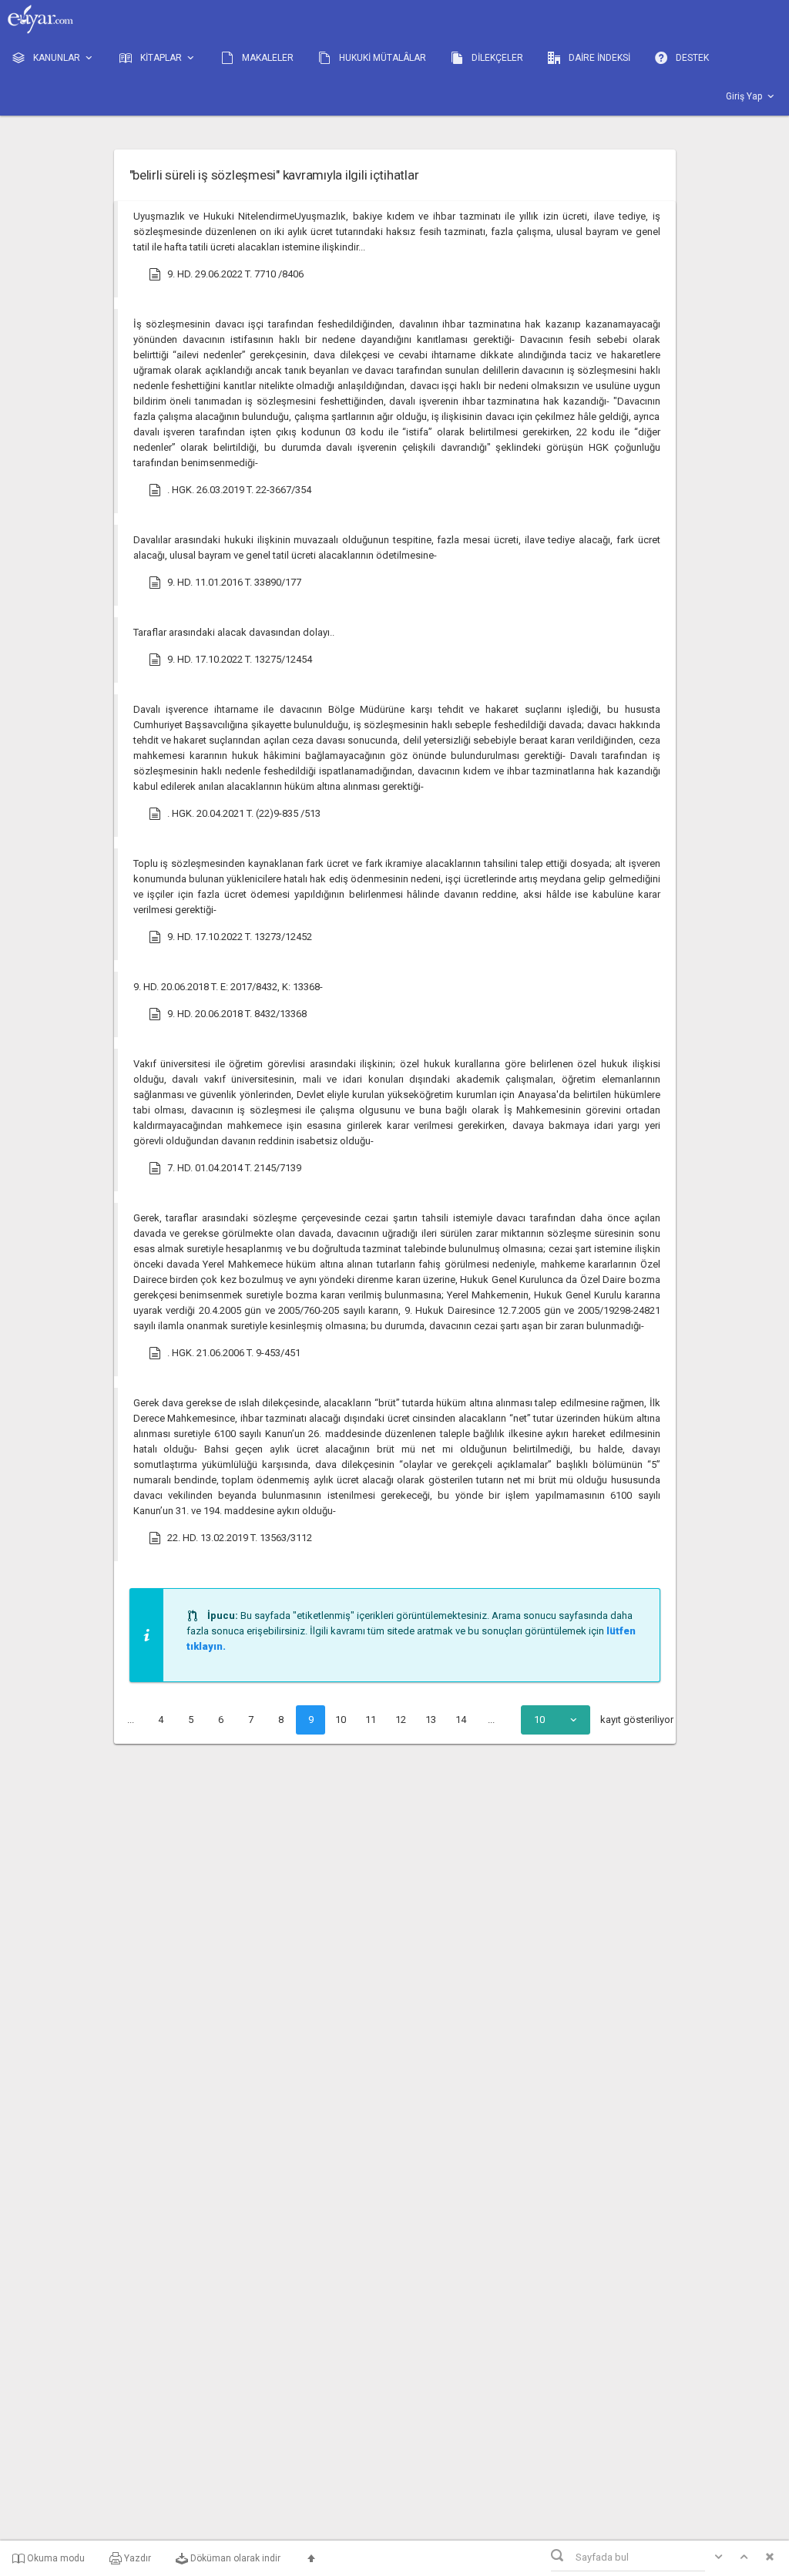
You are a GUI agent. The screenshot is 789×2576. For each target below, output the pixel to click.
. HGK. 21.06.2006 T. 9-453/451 (234, 1353)
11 (371, 1720)
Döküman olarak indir (234, 2558)
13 (431, 1720)
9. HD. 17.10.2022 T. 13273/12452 (240, 937)
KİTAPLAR (161, 58)
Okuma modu (55, 2558)
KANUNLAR (57, 58)
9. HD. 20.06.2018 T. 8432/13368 (237, 1014)
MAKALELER (267, 58)
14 (461, 1720)
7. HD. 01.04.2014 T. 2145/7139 (234, 1168)
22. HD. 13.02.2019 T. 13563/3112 (240, 1538)
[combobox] (556, 1720)
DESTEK (691, 58)
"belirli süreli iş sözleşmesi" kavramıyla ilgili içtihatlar (274, 175)
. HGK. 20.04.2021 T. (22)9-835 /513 (244, 813)
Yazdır (136, 2558)
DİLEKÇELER (496, 58)
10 (341, 1720)
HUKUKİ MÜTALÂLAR (381, 58)
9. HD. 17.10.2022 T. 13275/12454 (240, 659)
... (131, 1720)
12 (401, 1720)
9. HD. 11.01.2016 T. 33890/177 (234, 582)
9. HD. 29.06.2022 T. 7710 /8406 (235, 274)
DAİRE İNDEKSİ (598, 58)
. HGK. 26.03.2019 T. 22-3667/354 (239, 490)
